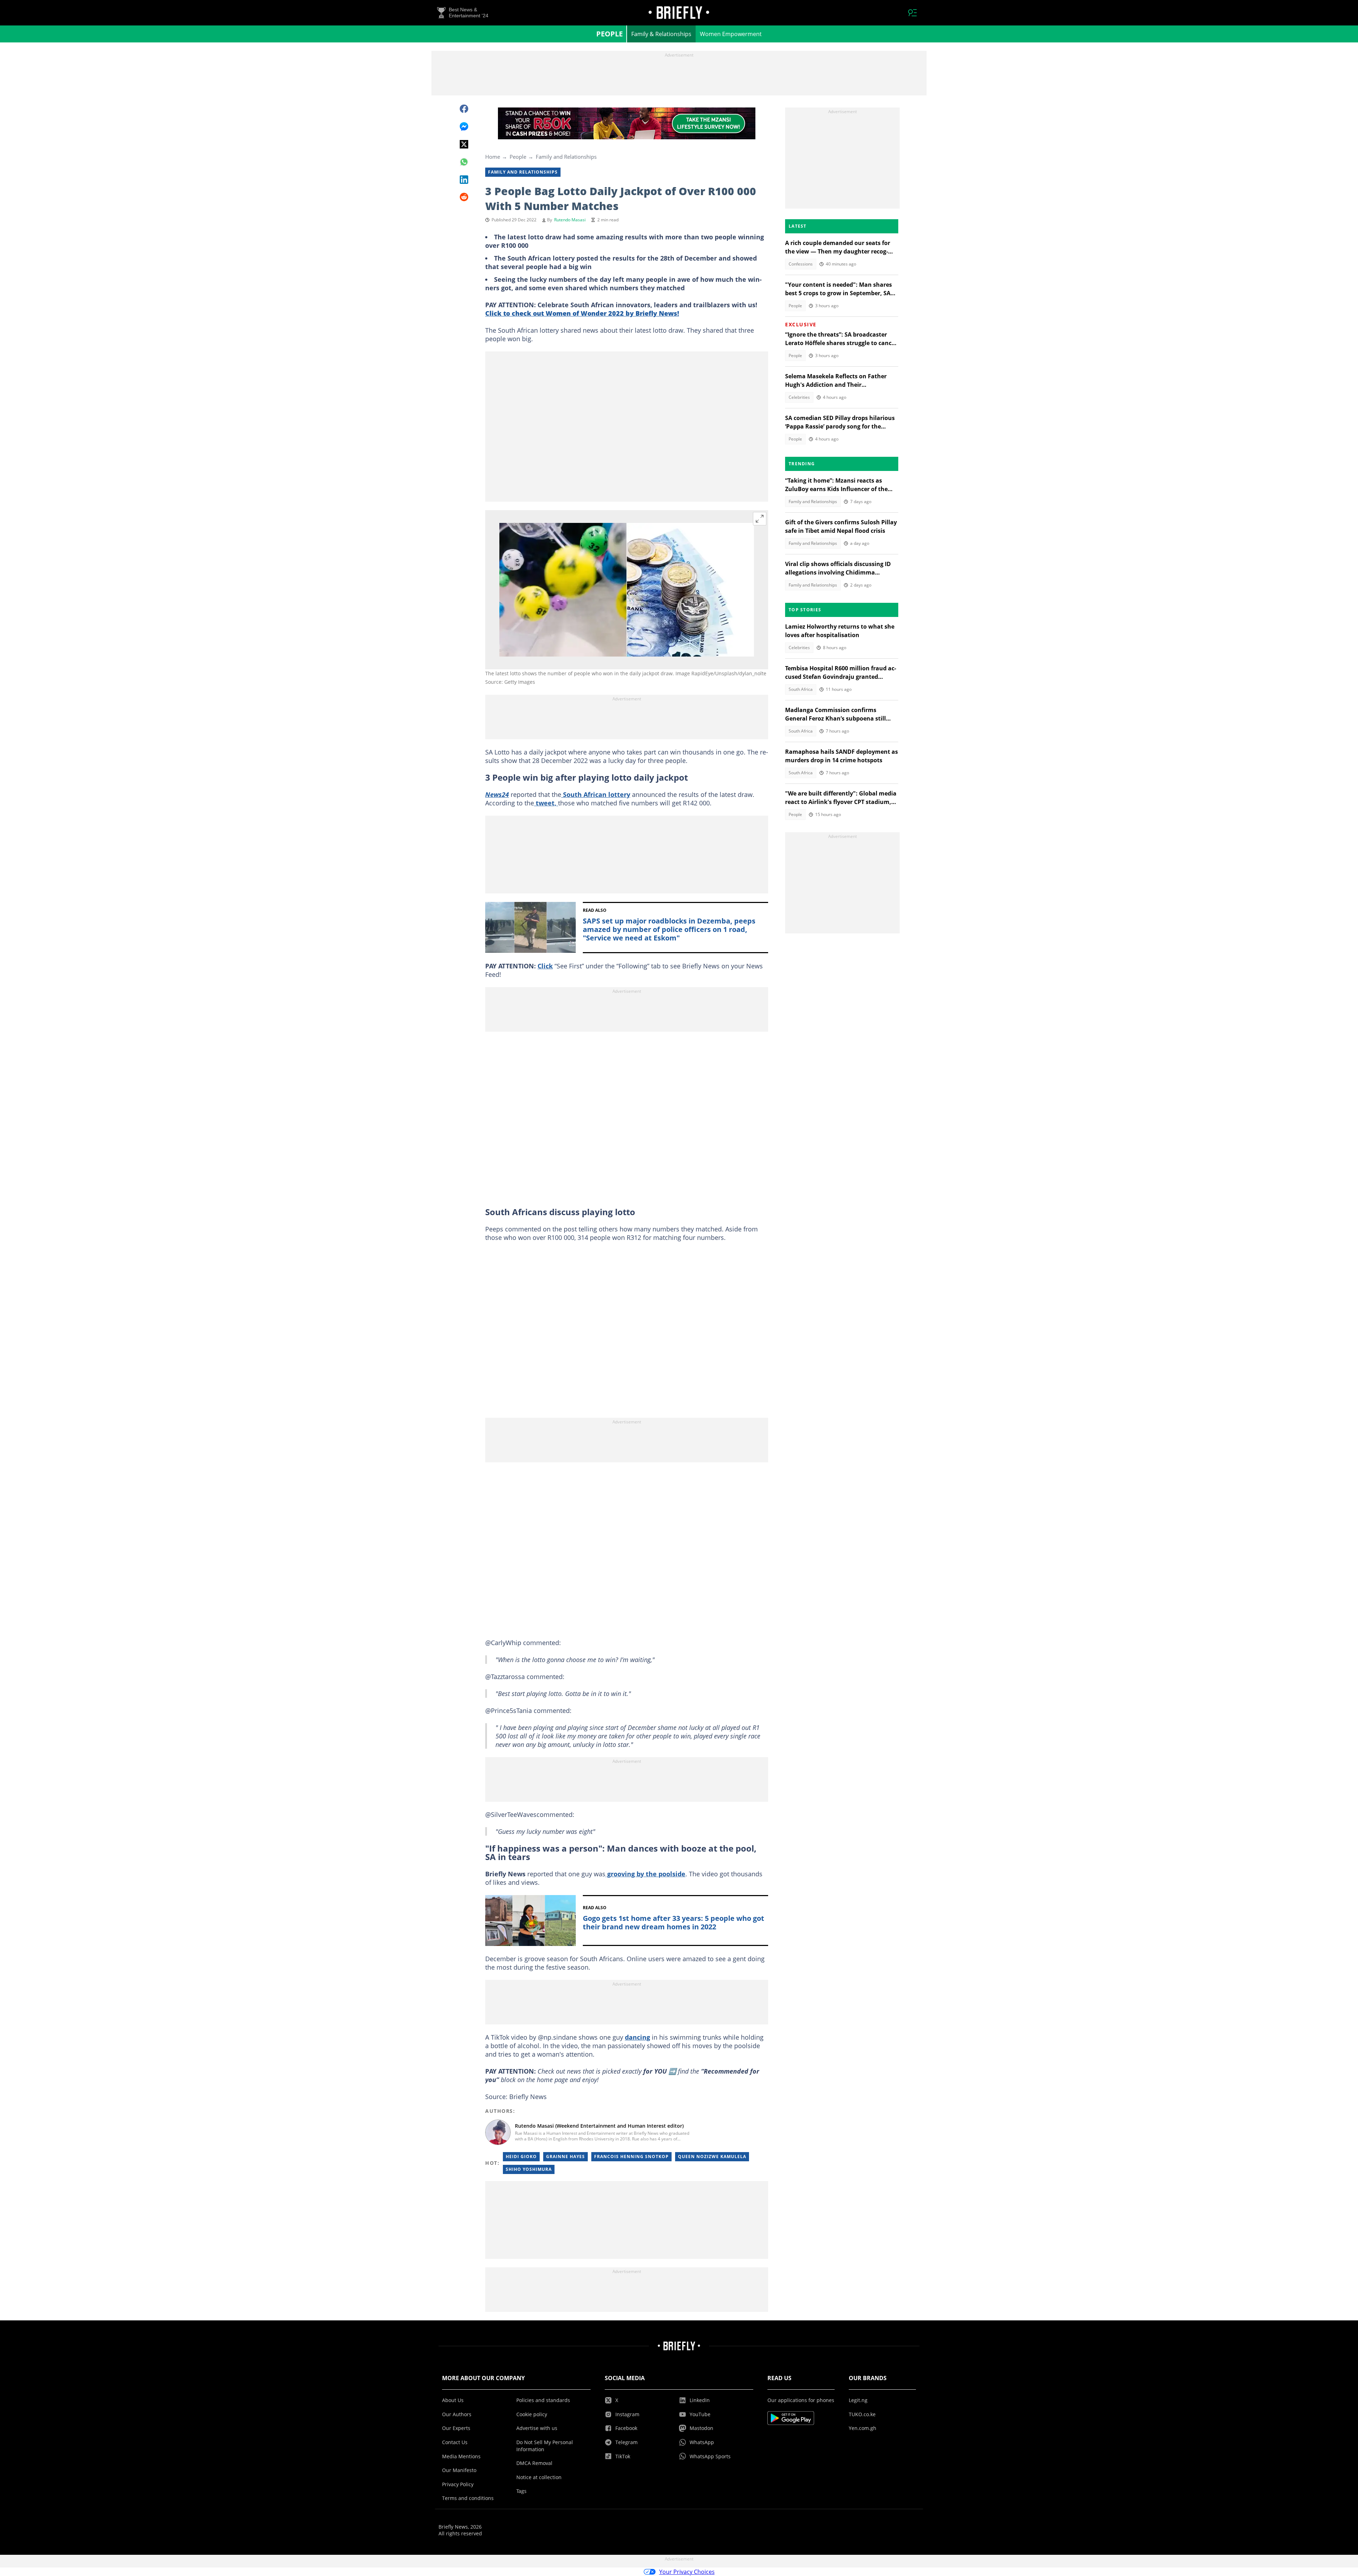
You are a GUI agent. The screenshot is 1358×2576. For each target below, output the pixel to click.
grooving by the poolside (645, 1874)
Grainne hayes (565, 2157)
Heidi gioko (521, 2157)
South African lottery (596, 794)
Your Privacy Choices (687, 2572)
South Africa (801, 689)
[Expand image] (760, 519)
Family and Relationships (566, 157)
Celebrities (799, 397)
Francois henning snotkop (631, 2157)
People (610, 34)
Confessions (801, 264)
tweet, (546, 803)
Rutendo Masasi (570, 220)
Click (545, 966)
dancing (637, 2037)
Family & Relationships (661, 34)
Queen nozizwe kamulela (712, 2157)
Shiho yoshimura (529, 2169)
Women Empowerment (731, 34)
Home (493, 157)
